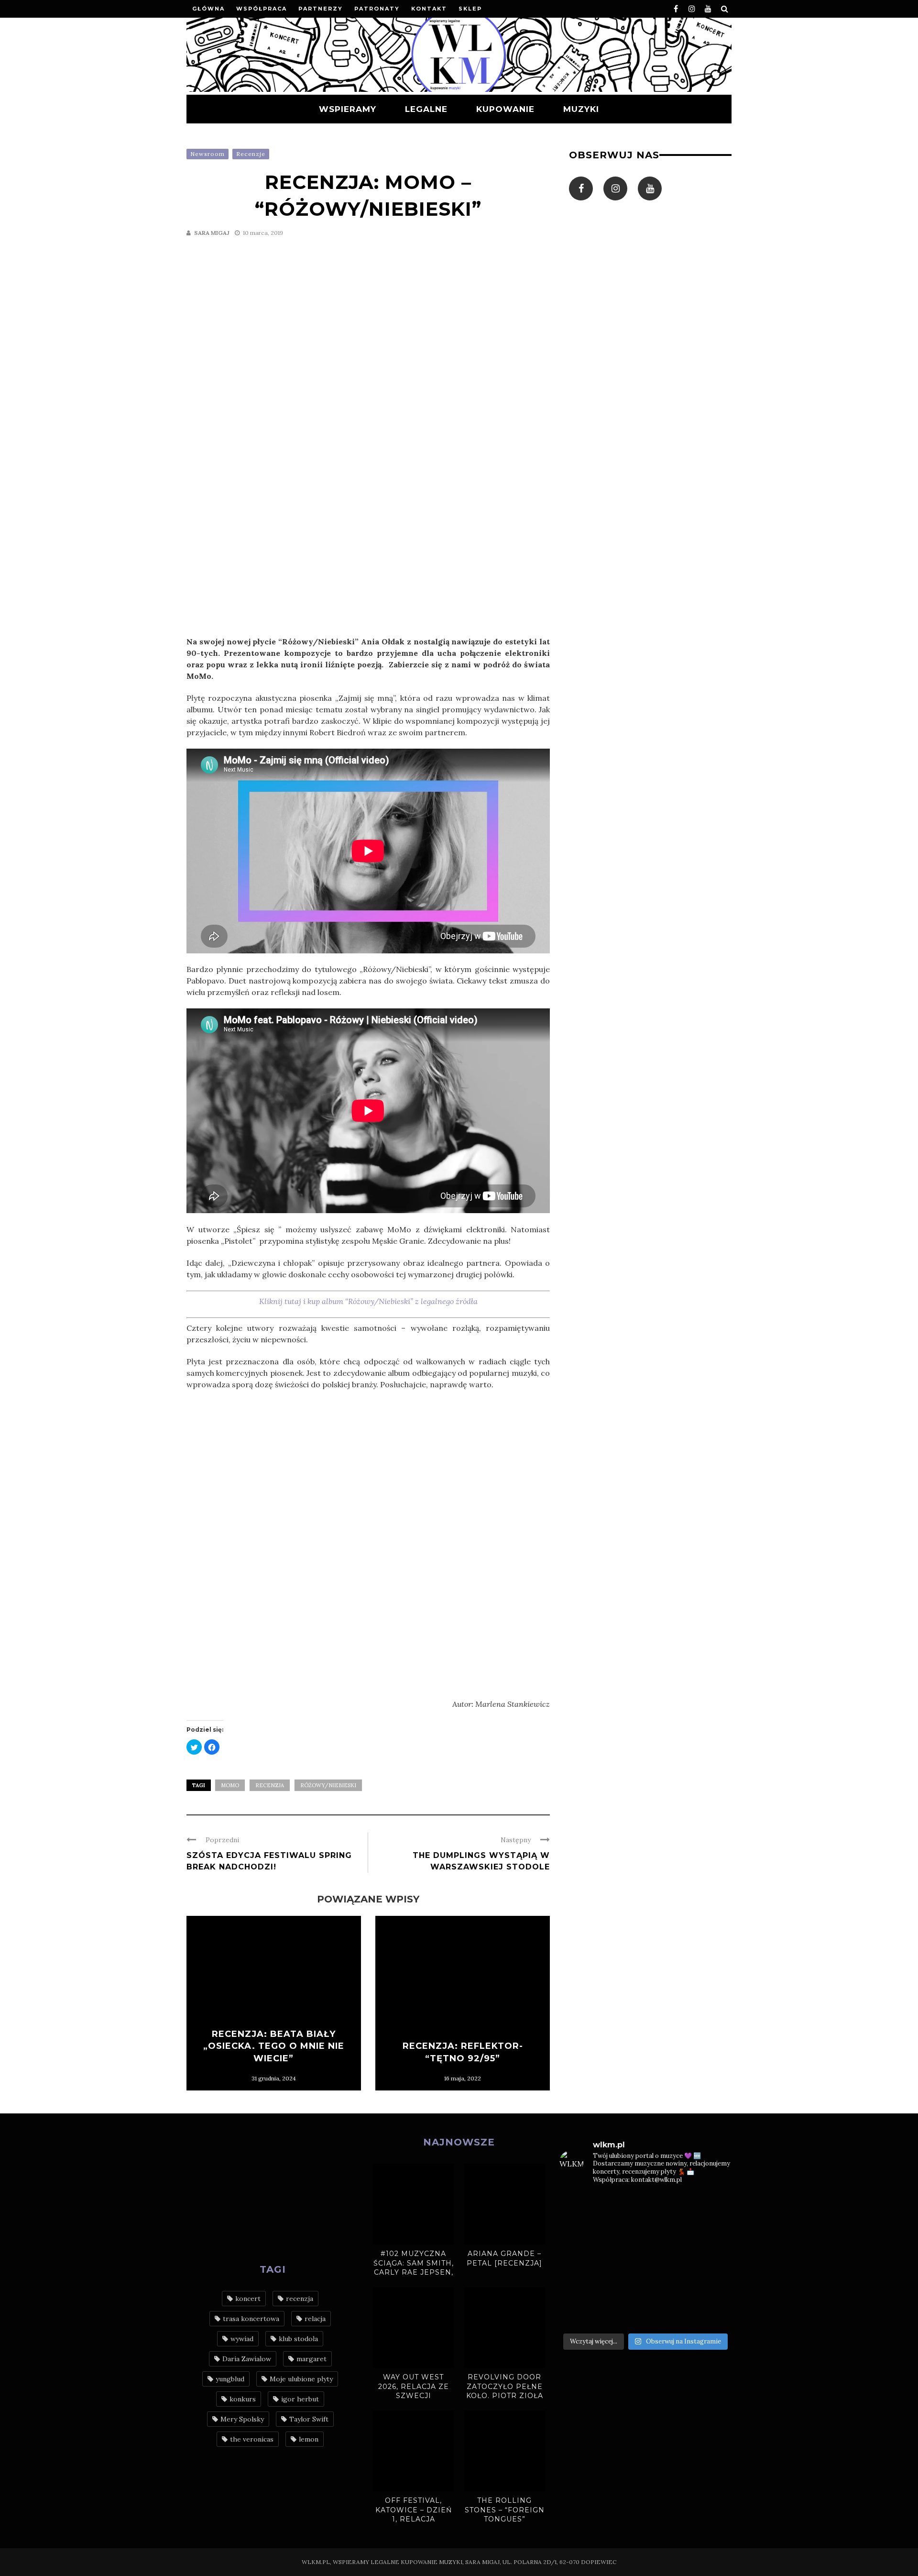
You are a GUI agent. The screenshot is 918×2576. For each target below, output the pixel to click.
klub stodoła (298, 2339)
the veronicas (252, 2439)
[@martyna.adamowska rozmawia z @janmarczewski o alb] (579, 2288)
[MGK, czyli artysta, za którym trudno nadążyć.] (668, 2207)
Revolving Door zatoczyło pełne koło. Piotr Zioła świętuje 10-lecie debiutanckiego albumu (505, 2400)
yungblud (230, 2379)
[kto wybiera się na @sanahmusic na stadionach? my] (712, 2207)
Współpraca (262, 9)
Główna (208, 9)
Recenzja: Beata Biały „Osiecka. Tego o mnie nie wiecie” (274, 2046)
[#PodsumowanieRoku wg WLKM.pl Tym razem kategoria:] (712, 2314)
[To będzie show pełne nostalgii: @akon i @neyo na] (579, 2261)
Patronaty (377, 9)
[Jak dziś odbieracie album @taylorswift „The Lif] (579, 2207)
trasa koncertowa (251, 2319)
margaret (311, 2359)
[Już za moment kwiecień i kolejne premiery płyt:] (624, 2261)
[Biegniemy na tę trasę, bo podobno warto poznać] (712, 2261)
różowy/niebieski (328, 1785)
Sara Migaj (212, 233)
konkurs (243, 2399)
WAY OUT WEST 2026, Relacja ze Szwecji (414, 2386)
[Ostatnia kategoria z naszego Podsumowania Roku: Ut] (624, 2314)
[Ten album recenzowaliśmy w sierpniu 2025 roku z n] (579, 2233)
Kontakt (429, 9)
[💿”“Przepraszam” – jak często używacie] (668, 2261)
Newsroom (208, 154)
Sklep (470, 9)
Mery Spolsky (242, 2419)
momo (230, 1785)
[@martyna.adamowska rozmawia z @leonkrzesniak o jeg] (624, 2207)
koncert (248, 2299)
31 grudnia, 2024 (274, 2078)
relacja (315, 2319)
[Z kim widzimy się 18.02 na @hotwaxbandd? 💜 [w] (624, 2288)
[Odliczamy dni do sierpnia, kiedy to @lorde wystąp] (668, 2233)
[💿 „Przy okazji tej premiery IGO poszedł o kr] (712, 2288)
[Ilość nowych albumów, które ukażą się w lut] (668, 2288)
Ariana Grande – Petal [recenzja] (504, 2258)
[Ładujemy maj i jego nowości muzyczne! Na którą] (624, 2233)
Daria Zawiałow (247, 2359)
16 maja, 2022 (463, 2078)
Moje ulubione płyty (301, 2379)
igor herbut (300, 2399)
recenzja (270, 1785)
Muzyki (581, 109)
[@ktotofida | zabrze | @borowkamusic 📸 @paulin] (712, 2233)
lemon (309, 2439)
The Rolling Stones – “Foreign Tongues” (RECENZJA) (505, 2515)
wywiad (242, 2339)
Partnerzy (321, 9)
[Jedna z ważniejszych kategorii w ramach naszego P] (668, 2314)
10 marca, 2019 (263, 233)
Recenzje (251, 154)
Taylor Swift (309, 2419)
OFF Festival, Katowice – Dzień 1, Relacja (414, 2510)
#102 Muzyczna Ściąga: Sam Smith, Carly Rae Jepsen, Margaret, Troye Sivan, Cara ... (414, 2272)
